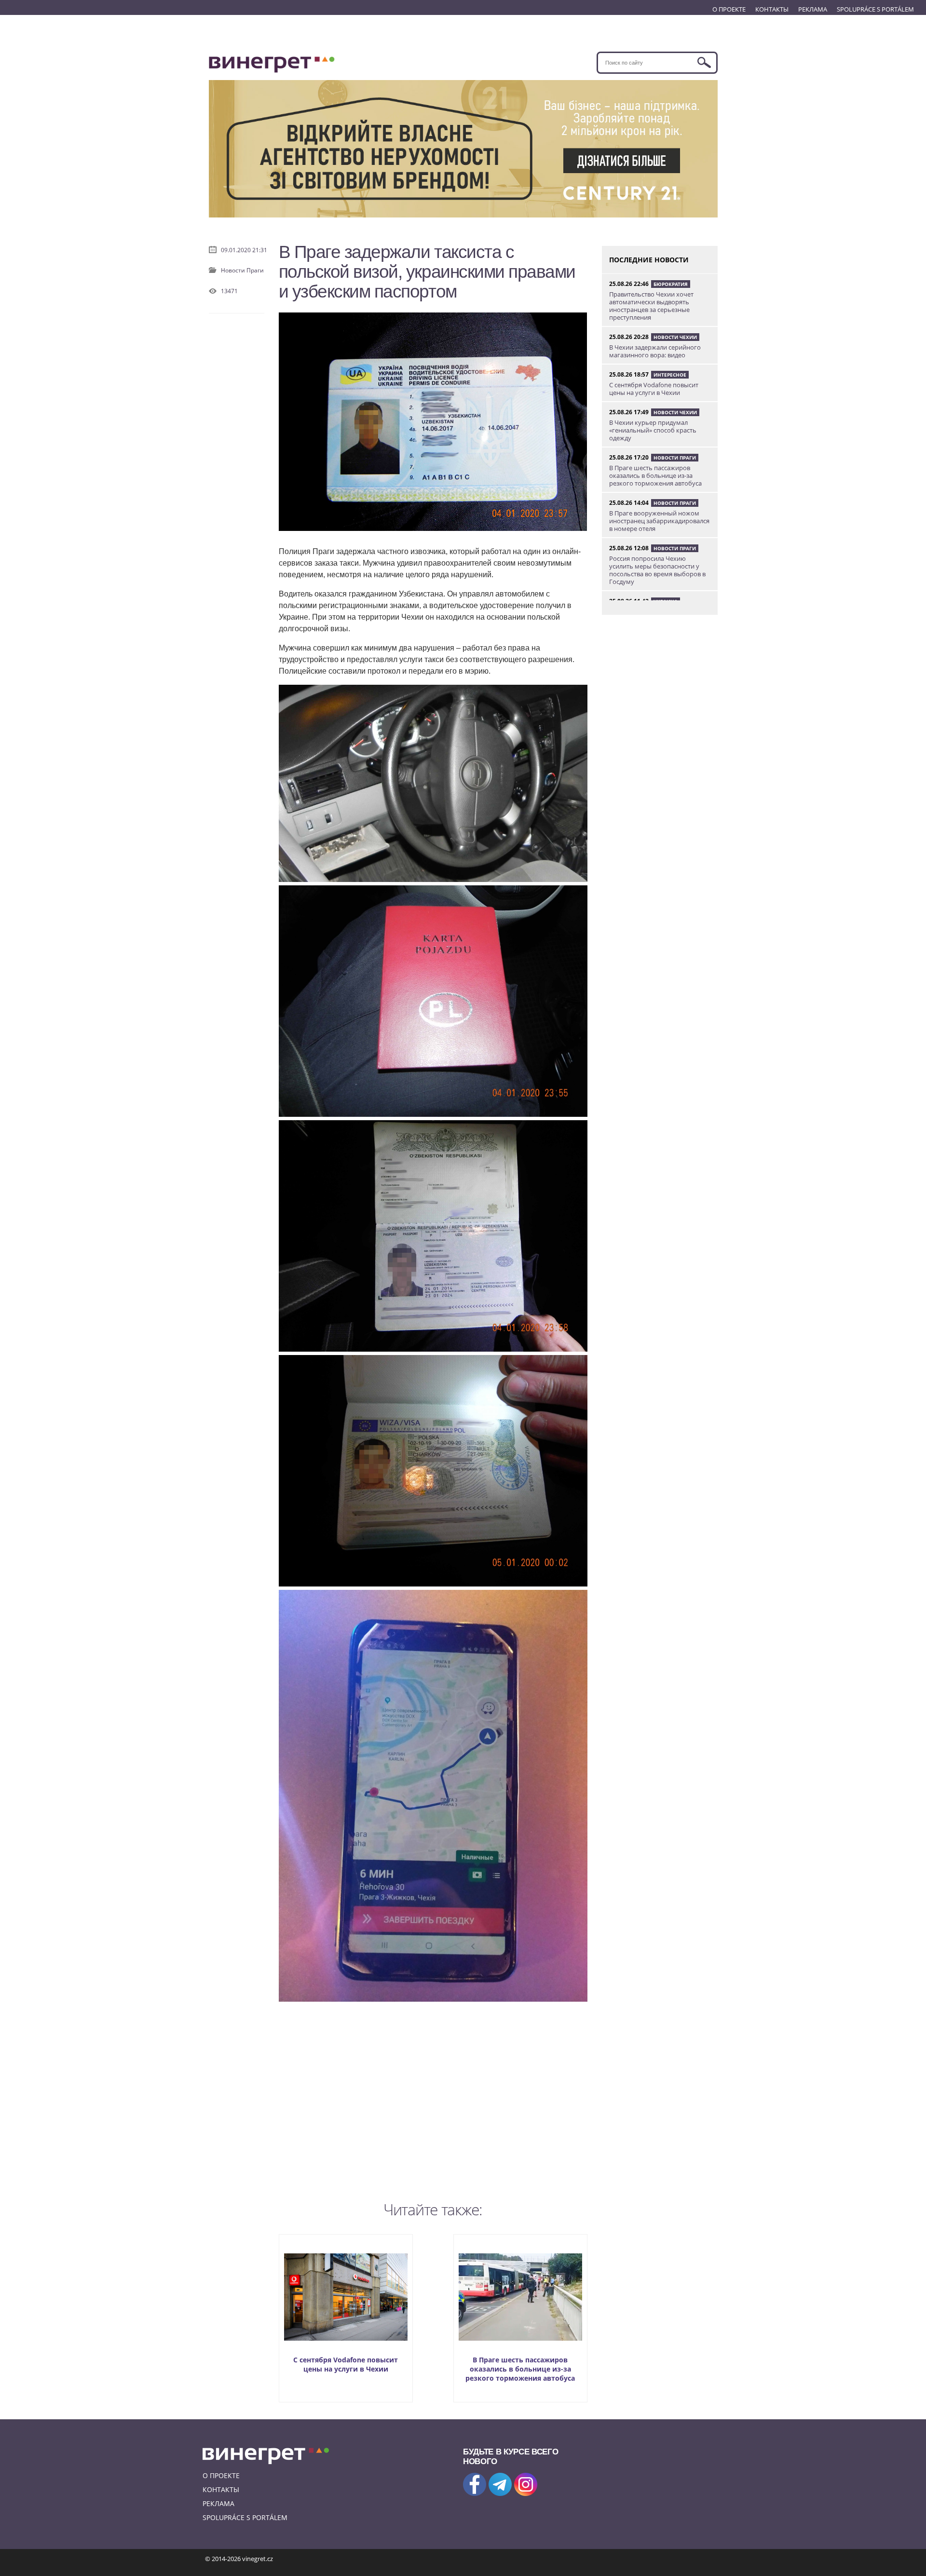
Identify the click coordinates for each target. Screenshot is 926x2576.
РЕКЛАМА (813, 9)
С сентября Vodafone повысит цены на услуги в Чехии (346, 2364)
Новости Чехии (675, 337)
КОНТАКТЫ (772, 9)
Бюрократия (671, 284)
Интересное (670, 375)
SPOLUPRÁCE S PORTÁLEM (875, 9)
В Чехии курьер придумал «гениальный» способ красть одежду (653, 430)
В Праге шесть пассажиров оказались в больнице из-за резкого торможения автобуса (520, 2369)
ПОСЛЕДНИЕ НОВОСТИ (649, 260)
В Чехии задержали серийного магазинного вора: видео (655, 351)
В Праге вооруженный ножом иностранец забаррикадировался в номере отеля (659, 521)
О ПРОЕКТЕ (729, 9)
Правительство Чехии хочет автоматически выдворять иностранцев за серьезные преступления (651, 306)
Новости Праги (242, 270)
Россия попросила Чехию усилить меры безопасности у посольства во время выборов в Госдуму (657, 570)
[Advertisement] (433, 2110)
